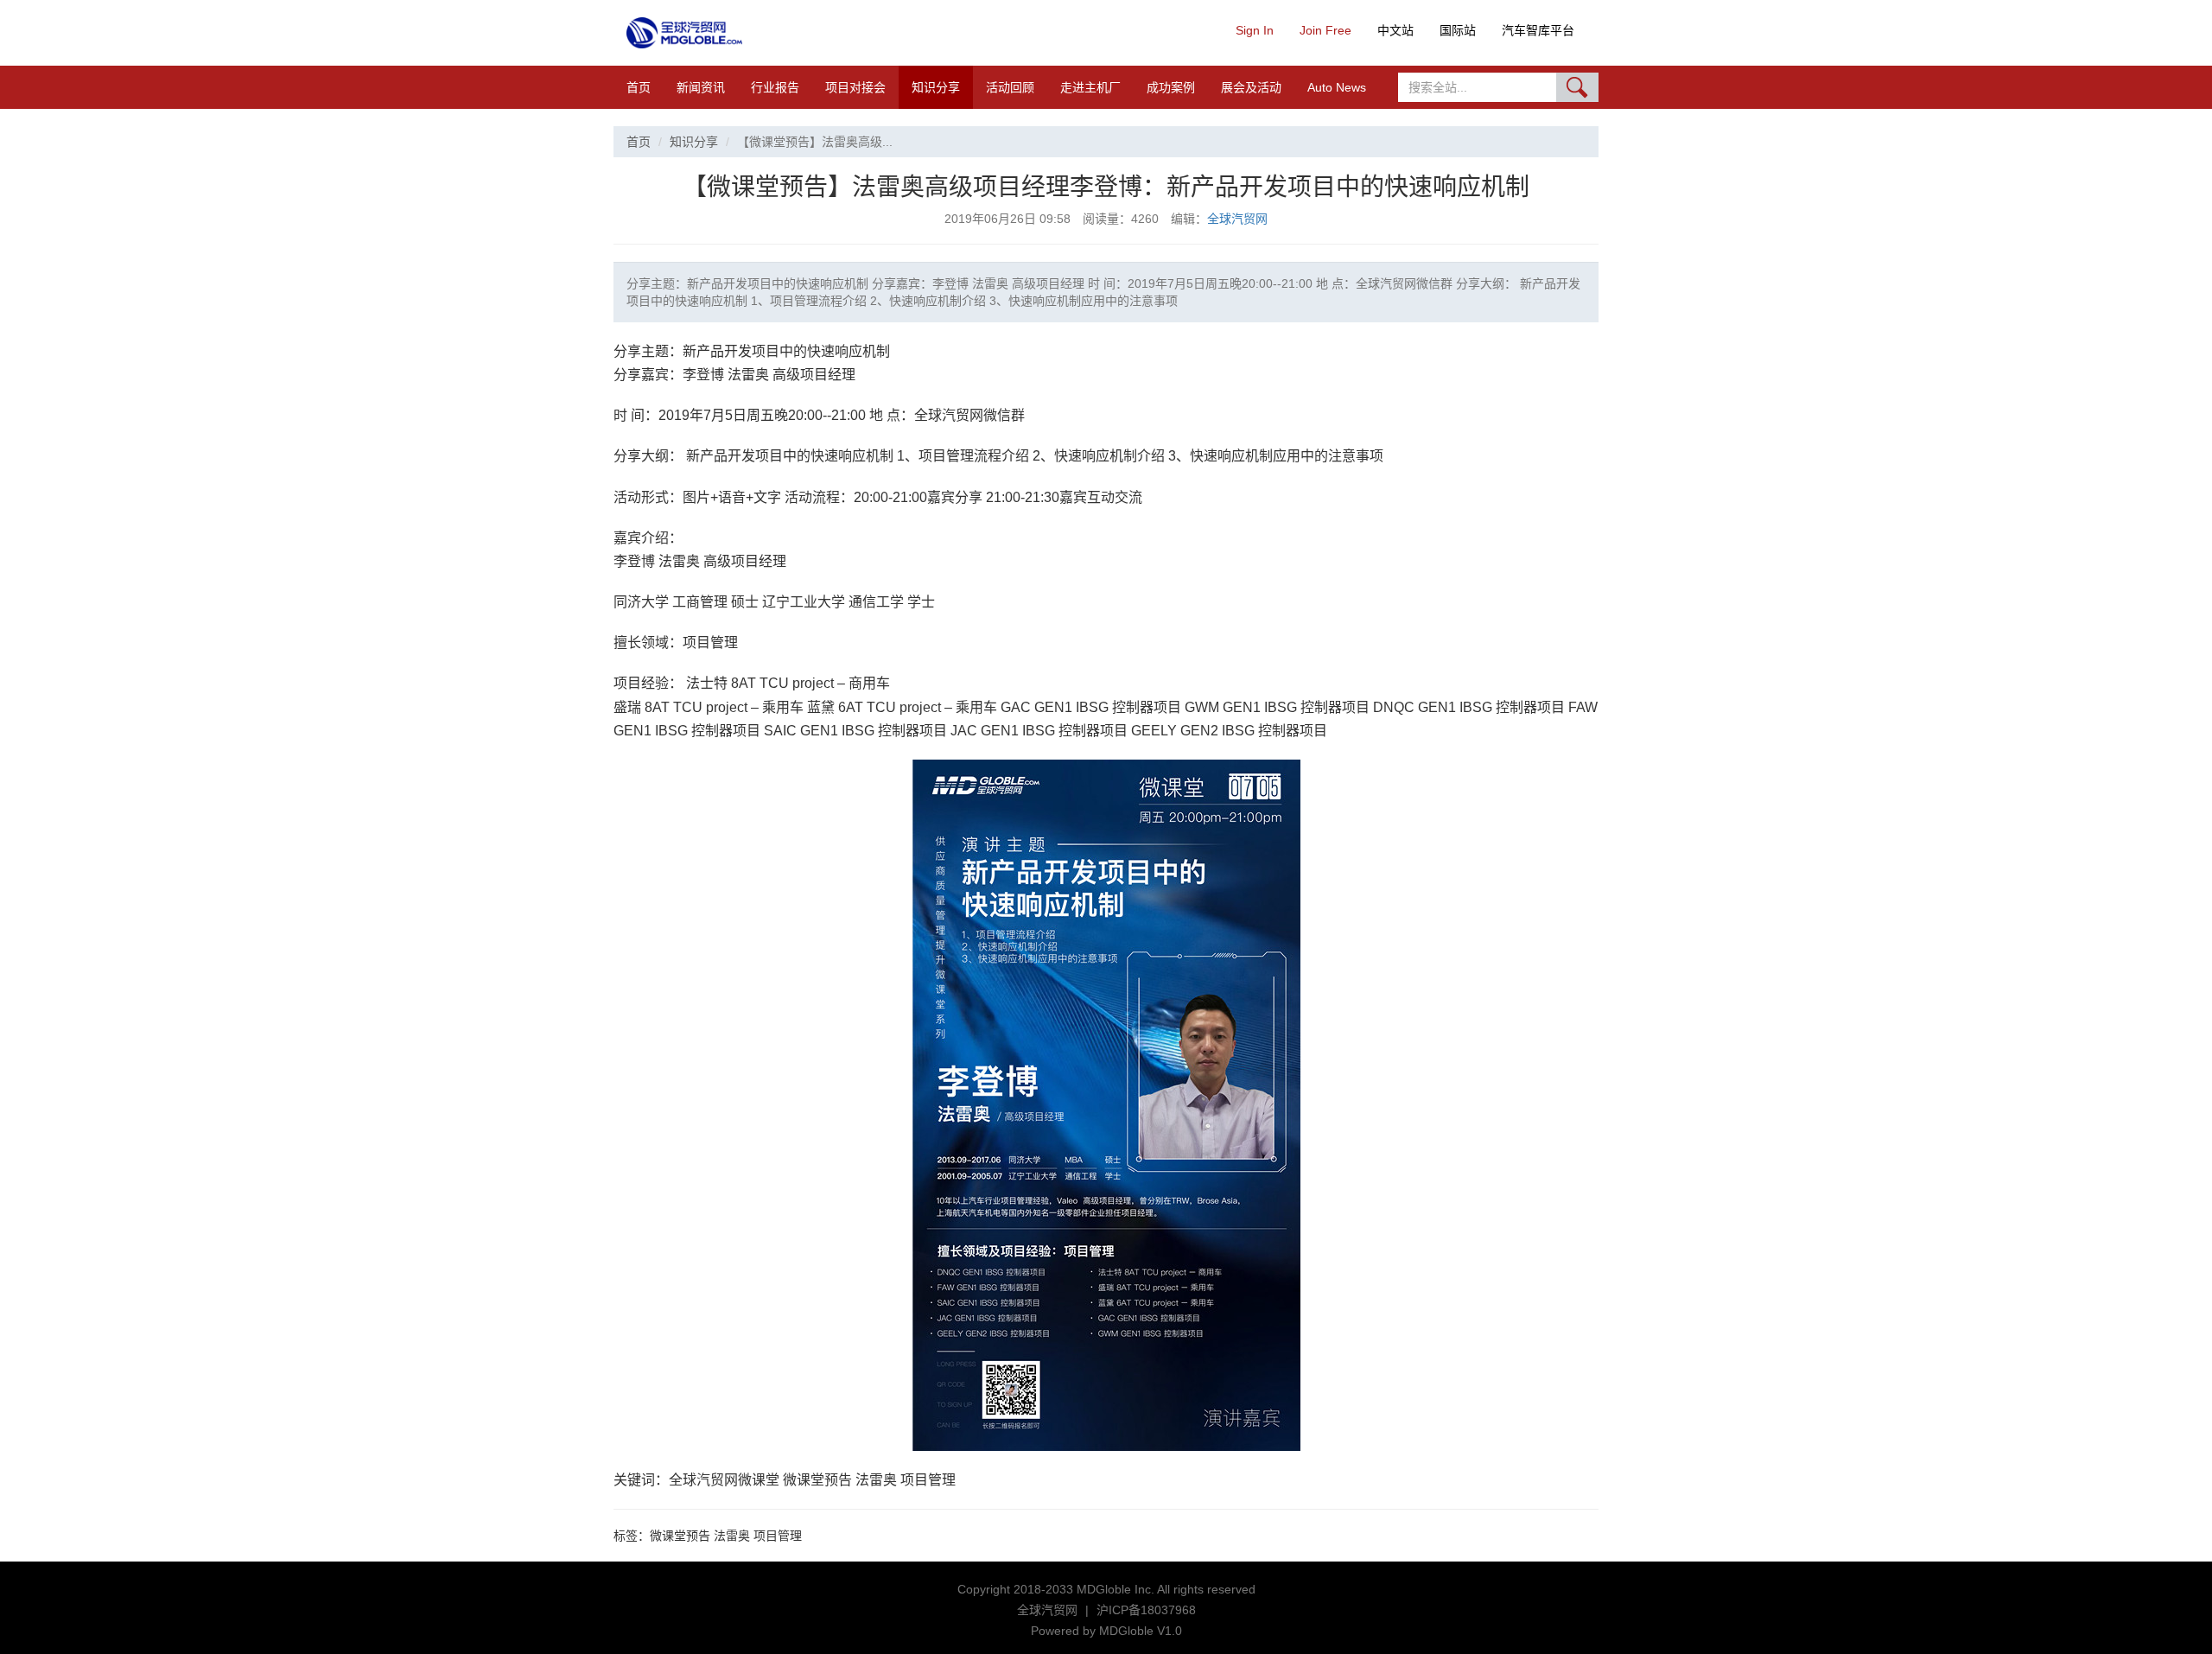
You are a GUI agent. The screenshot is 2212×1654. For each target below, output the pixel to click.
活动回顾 (1010, 87)
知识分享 (936, 87)
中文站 (1395, 30)
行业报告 (775, 87)
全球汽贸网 (1237, 219)
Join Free (1325, 30)
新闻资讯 (701, 87)
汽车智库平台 (1538, 30)
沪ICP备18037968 (1146, 1610)
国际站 (1458, 30)
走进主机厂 (1090, 87)
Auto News (1337, 87)
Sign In (1255, 30)
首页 (639, 87)
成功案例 (1171, 87)
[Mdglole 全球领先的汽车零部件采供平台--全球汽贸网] (684, 33)
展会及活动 (1251, 87)
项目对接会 (855, 87)
